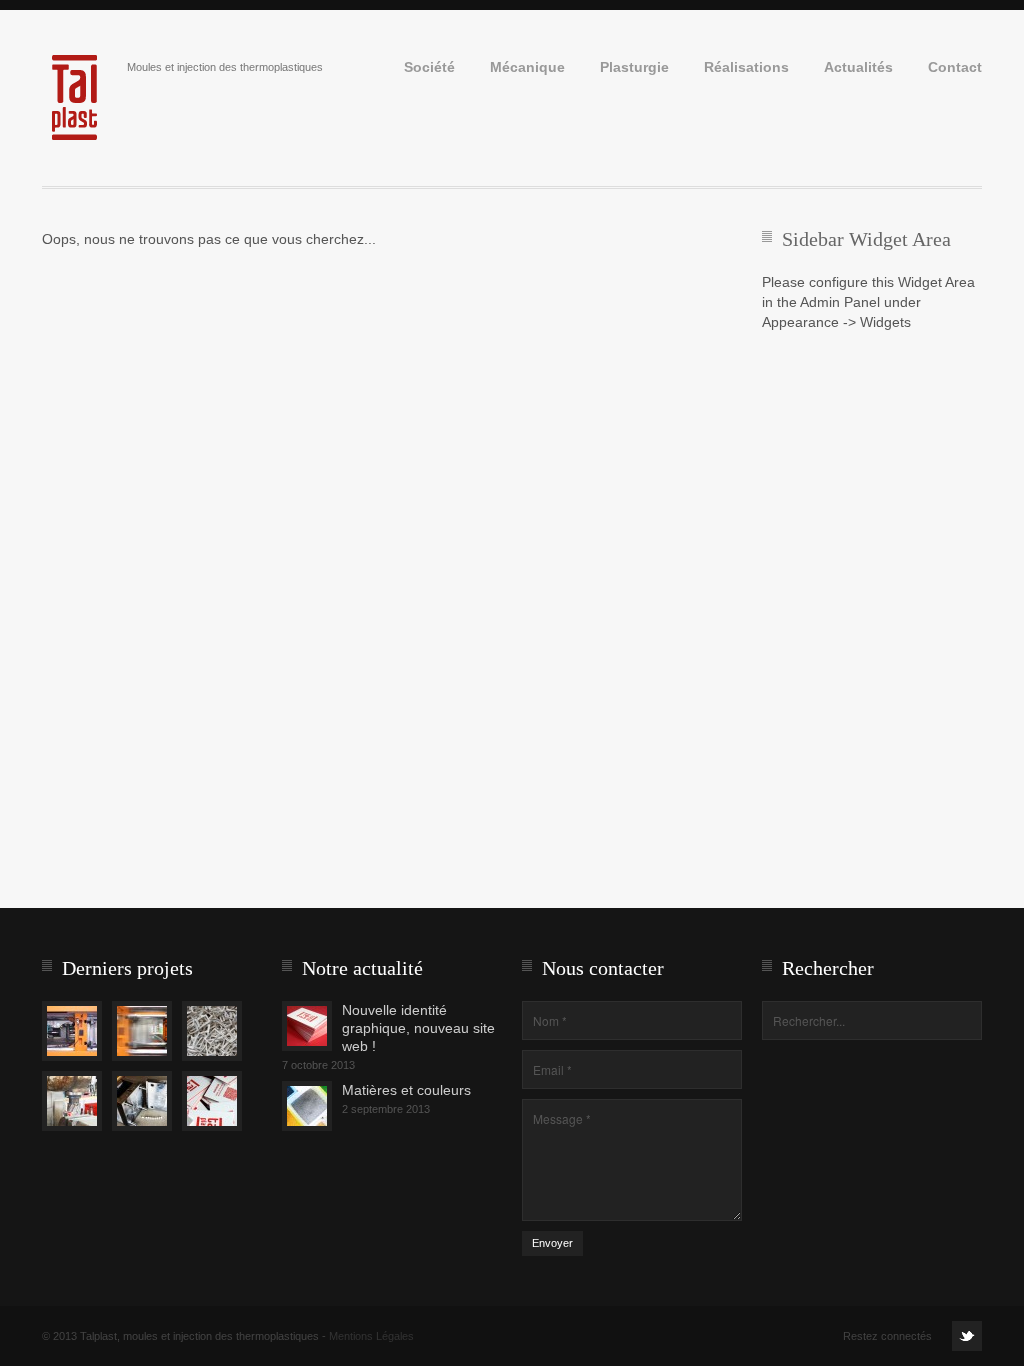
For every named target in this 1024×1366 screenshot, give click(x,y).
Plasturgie (634, 68)
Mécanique (527, 68)
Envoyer (552, 1243)
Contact (955, 68)
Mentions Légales (371, 1336)
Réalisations (746, 68)
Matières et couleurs (406, 1090)
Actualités (858, 68)
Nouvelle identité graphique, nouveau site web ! (418, 1028)
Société (429, 68)
